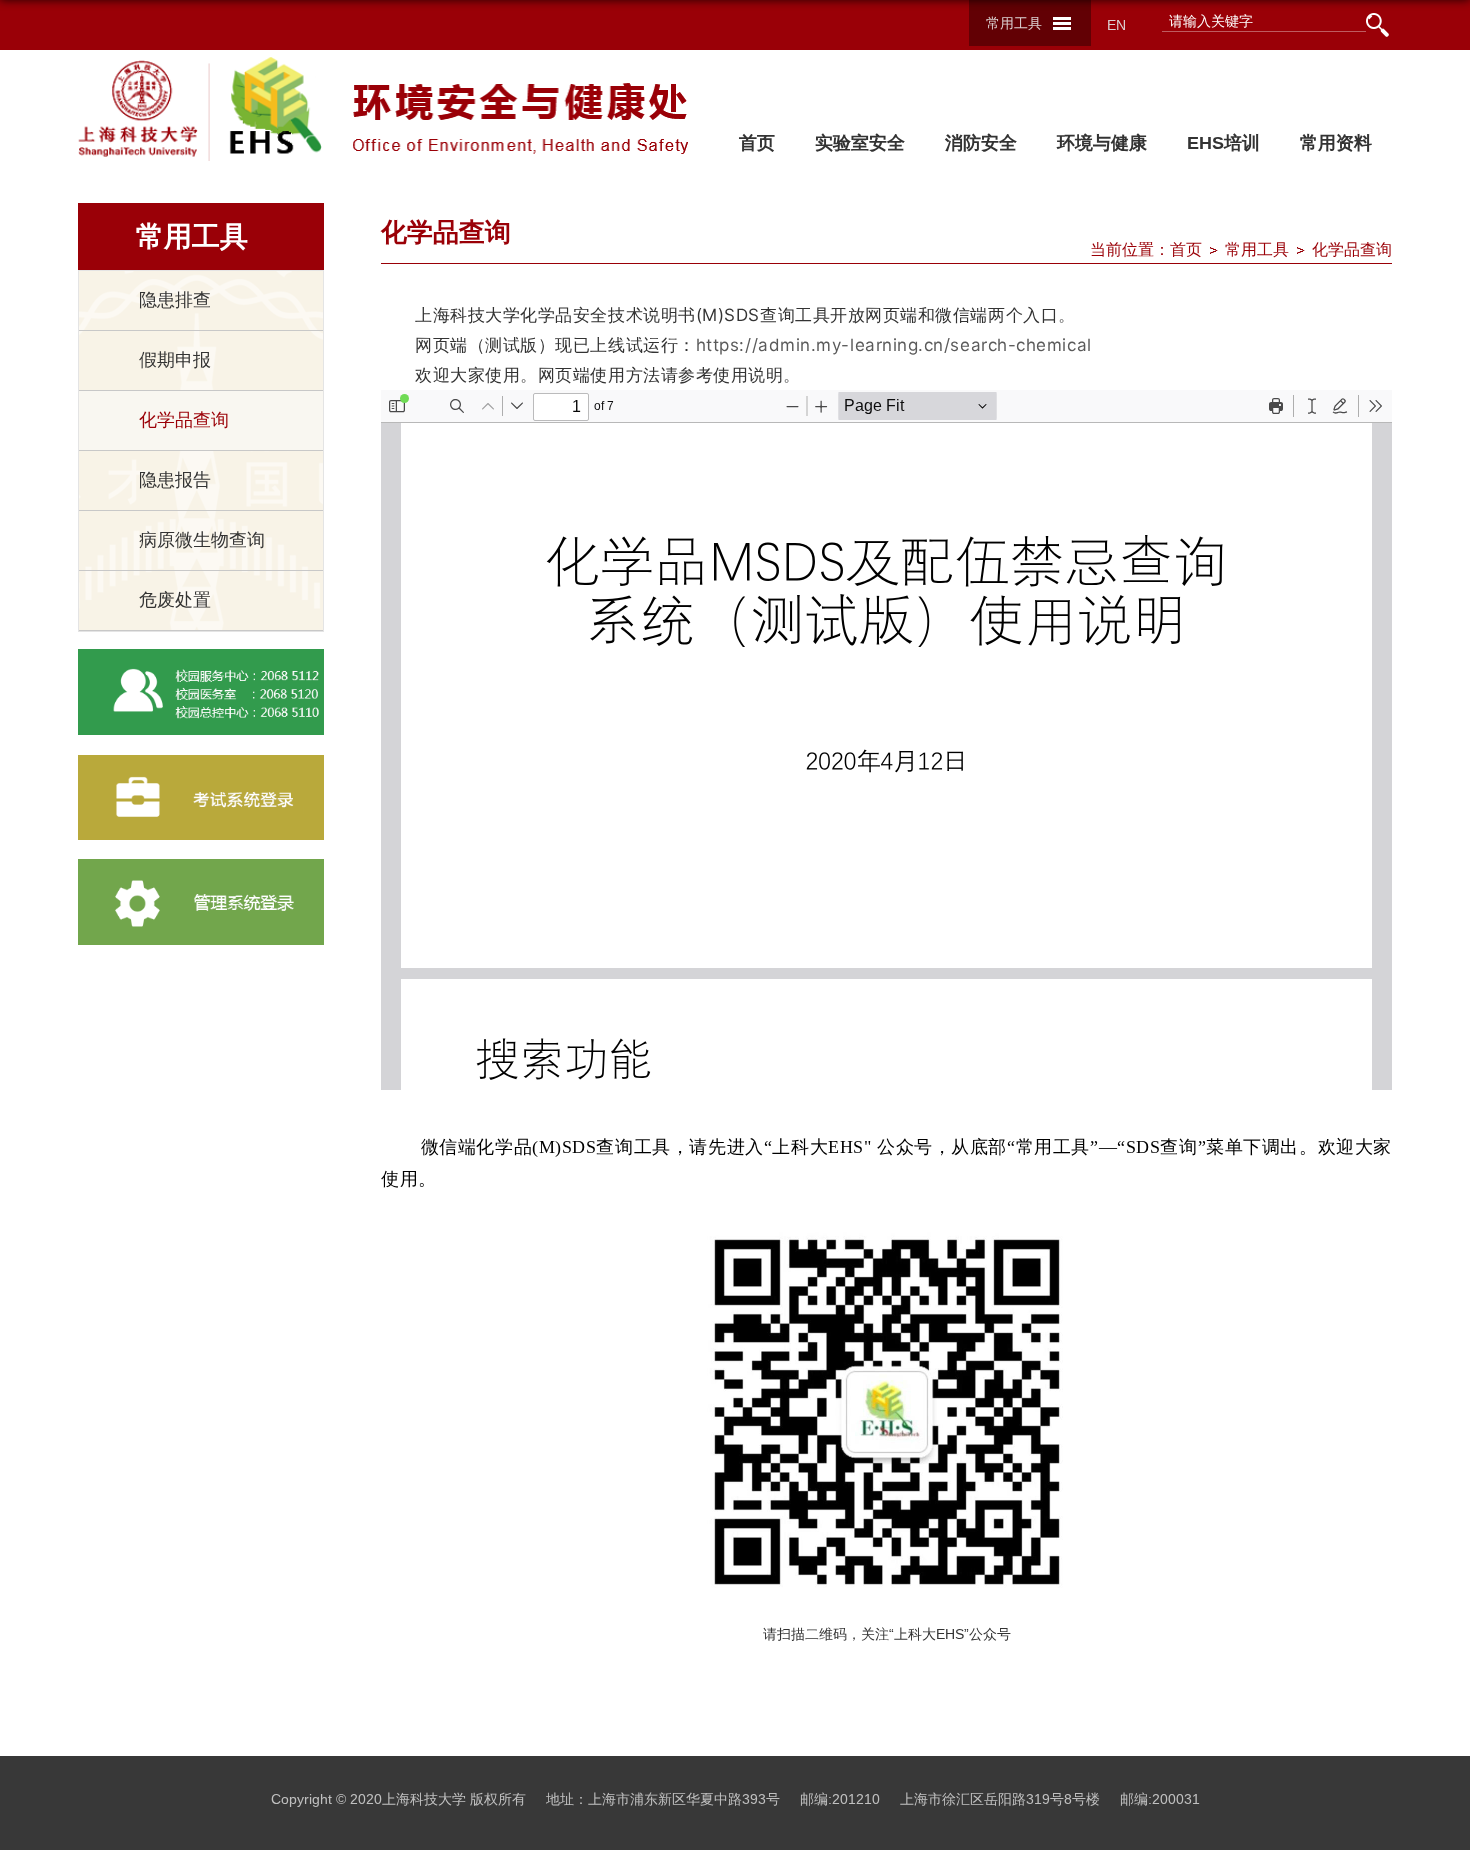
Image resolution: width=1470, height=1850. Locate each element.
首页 (757, 143)
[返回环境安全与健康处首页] (261, 102)
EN (1116, 25)
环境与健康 (1102, 143)
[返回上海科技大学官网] (139, 109)
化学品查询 (1352, 249)
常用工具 (1014, 23)
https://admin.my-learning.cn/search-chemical (894, 345)
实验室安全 (860, 143)
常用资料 (1336, 143)
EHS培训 (1223, 143)
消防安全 (981, 143)
